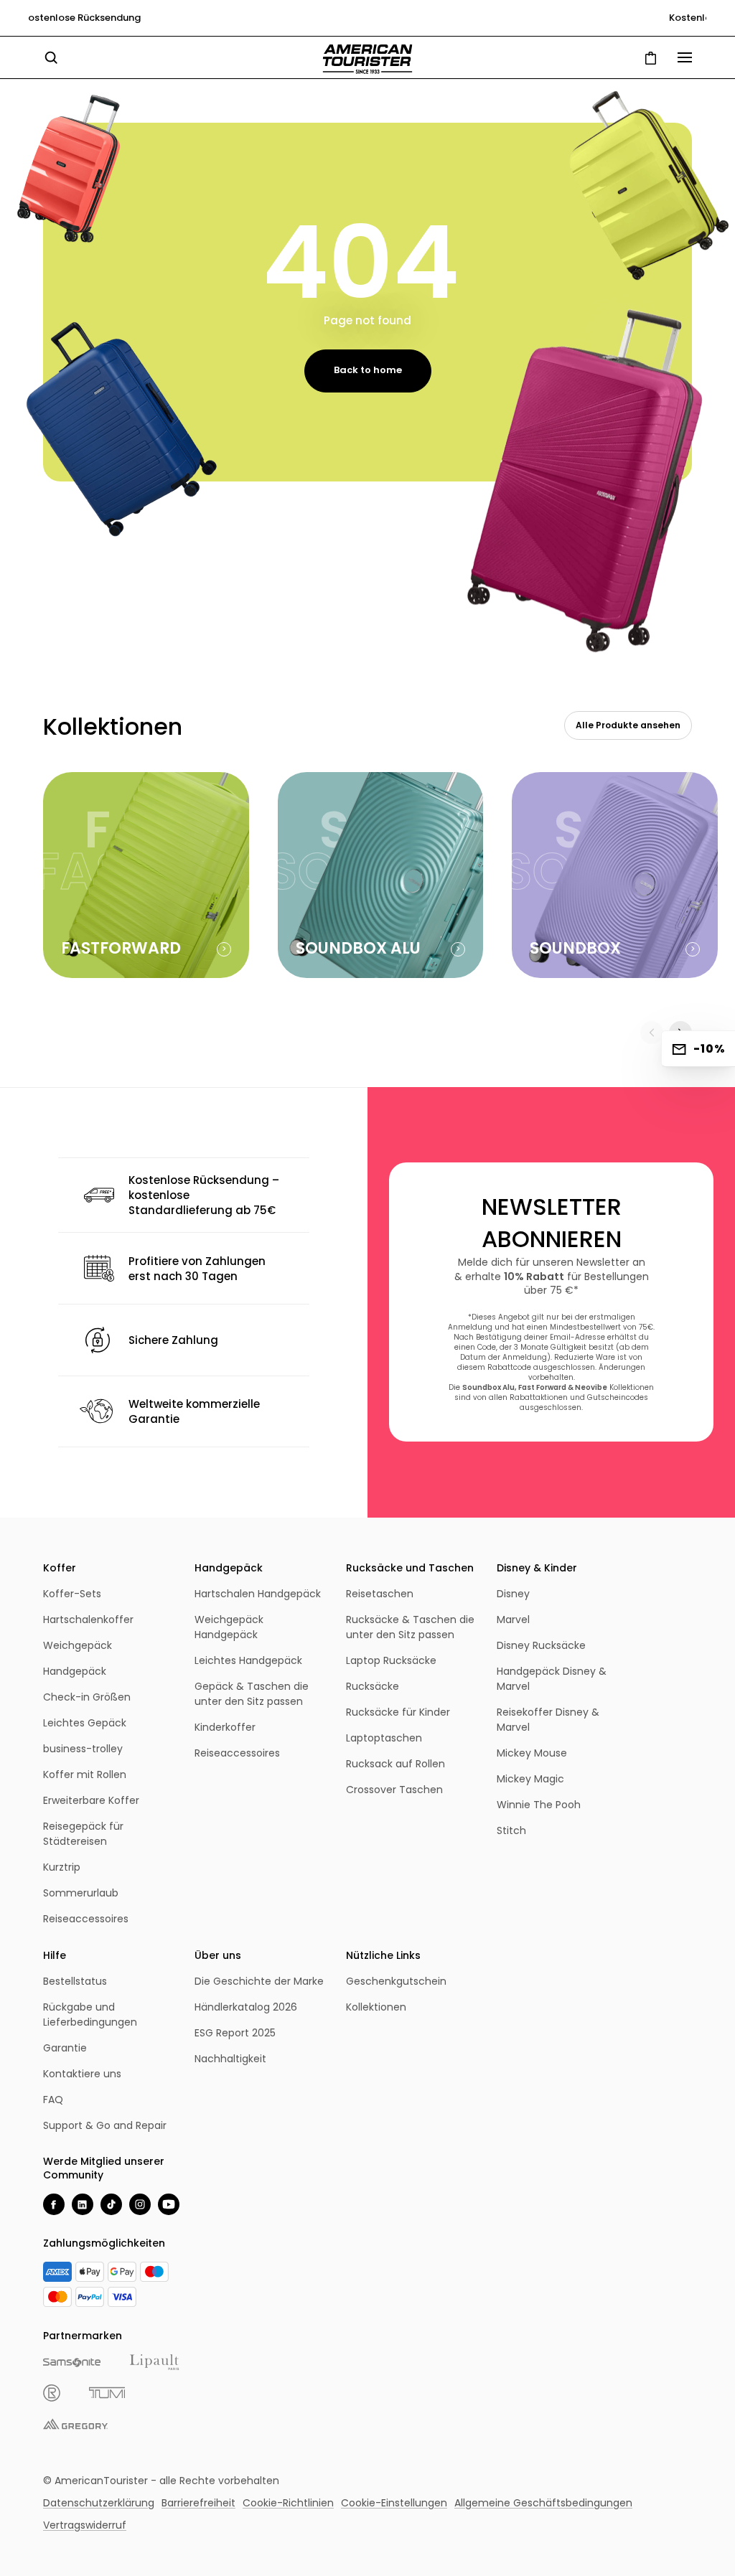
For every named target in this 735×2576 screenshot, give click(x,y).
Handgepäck (75, 1671)
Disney (513, 1594)
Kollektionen (376, 2007)
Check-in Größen (87, 1697)
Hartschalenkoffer (88, 1620)
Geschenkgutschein (396, 1981)
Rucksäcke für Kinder (398, 1712)
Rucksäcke (373, 1686)
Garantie (65, 2048)
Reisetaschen (380, 1594)
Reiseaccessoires (86, 1919)
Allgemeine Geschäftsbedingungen (543, 2503)
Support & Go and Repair (105, 2125)
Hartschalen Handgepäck (258, 1594)
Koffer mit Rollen (85, 1774)
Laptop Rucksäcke (391, 1660)
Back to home (368, 370)
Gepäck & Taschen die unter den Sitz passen (252, 1694)
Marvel (513, 1620)
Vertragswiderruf (85, 2525)
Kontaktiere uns (82, 2074)
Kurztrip (62, 1867)
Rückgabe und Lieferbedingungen (90, 2015)
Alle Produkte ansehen (628, 725)
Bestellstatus (75, 1981)
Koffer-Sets (72, 1594)
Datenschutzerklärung (99, 2503)
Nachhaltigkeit (230, 2059)
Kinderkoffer (225, 1727)
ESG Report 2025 (235, 2033)
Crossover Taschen (394, 1790)
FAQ (53, 2100)
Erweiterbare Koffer (91, 1800)
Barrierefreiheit (198, 2503)
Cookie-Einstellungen (394, 2503)
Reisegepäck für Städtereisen (83, 1834)
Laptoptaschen (384, 1738)
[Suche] (51, 57)
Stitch (511, 1830)
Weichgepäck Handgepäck (229, 1627)
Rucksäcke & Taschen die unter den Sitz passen (410, 1627)
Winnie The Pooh (539, 1805)
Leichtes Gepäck (85, 1723)
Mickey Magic (530, 1779)
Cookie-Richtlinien (288, 2503)
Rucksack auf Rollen (395, 1764)
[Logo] (367, 59)
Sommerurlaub (81, 1893)
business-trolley (83, 1749)
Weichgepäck (78, 1645)
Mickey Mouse (532, 1753)
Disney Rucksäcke (541, 1645)
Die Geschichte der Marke (259, 1981)
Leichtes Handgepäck (248, 1660)
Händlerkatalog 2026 (246, 2007)
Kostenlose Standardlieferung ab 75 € (367, 18)
